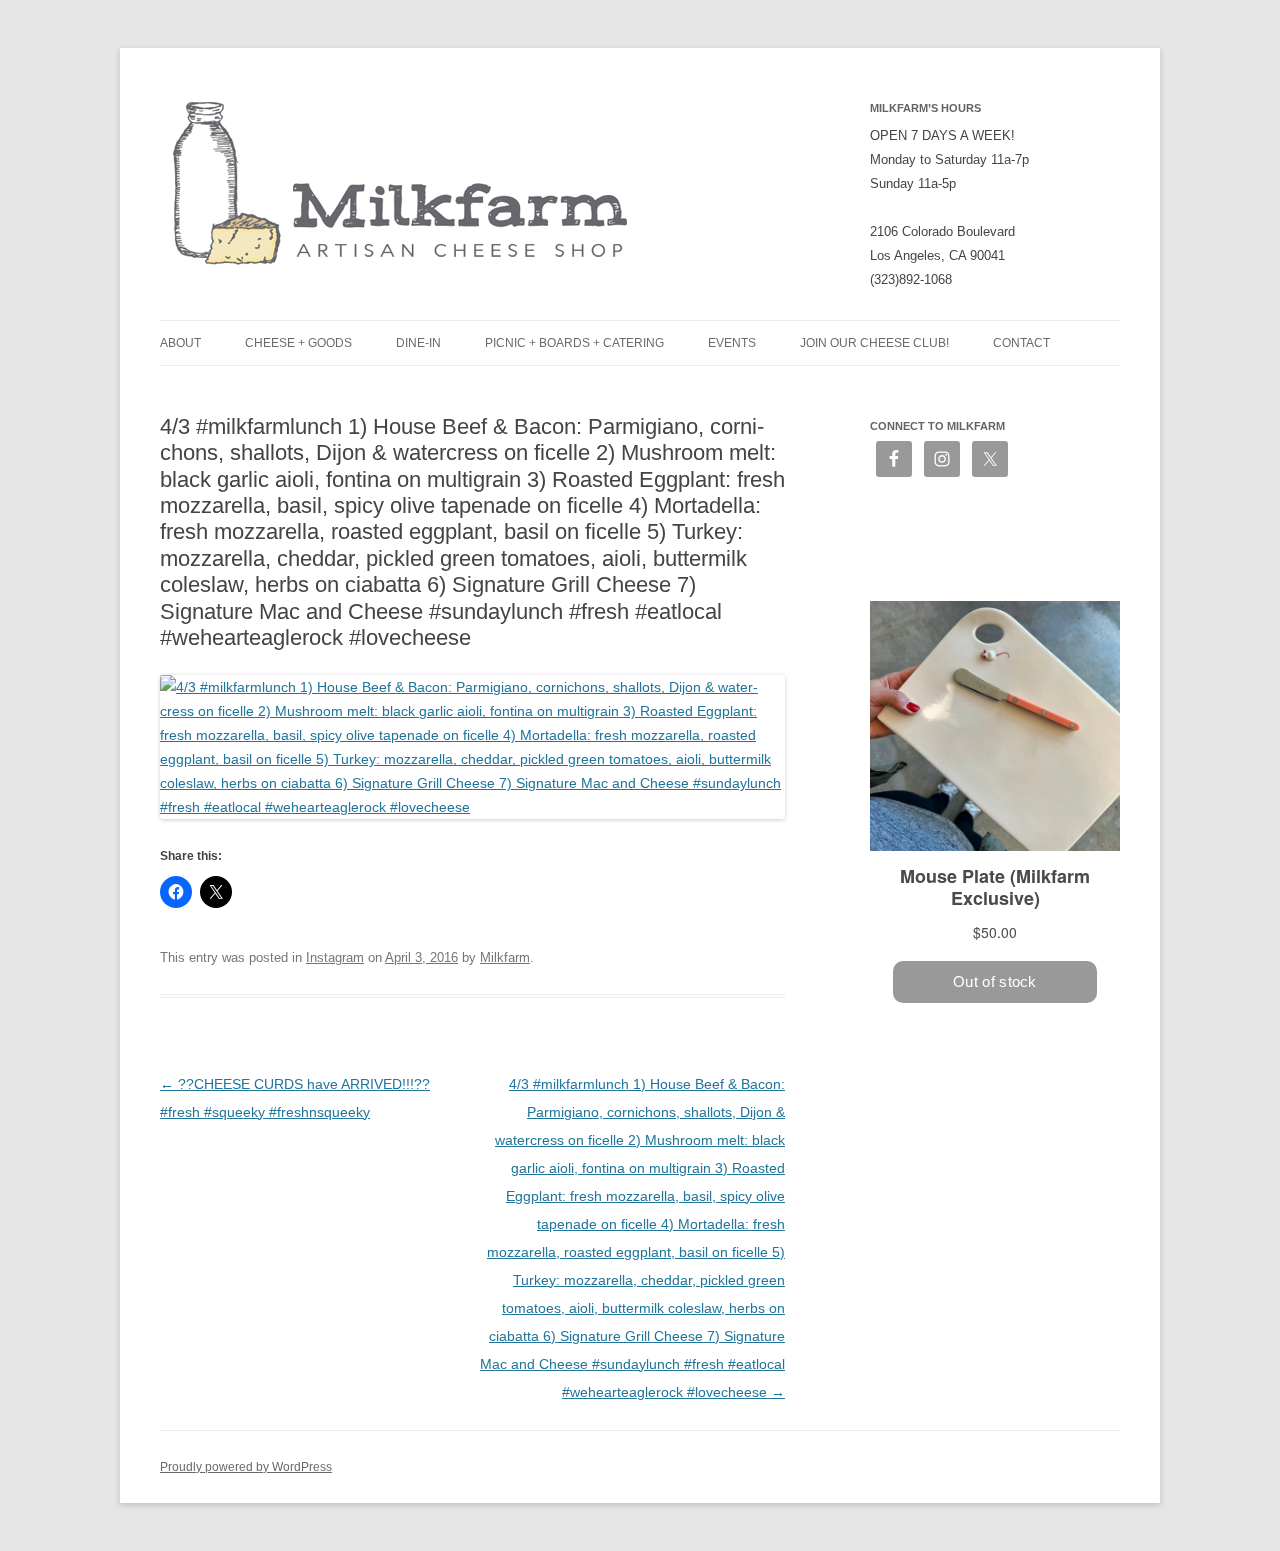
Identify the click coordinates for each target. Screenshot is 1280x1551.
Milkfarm (505, 957)
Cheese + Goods (298, 343)
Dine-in (418, 343)
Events (732, 343)
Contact (1021, 343)
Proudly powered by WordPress (246, 1467)
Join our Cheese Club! (874, 343)
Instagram (335, 957)
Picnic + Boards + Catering (574, 343)
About (180, 343)
